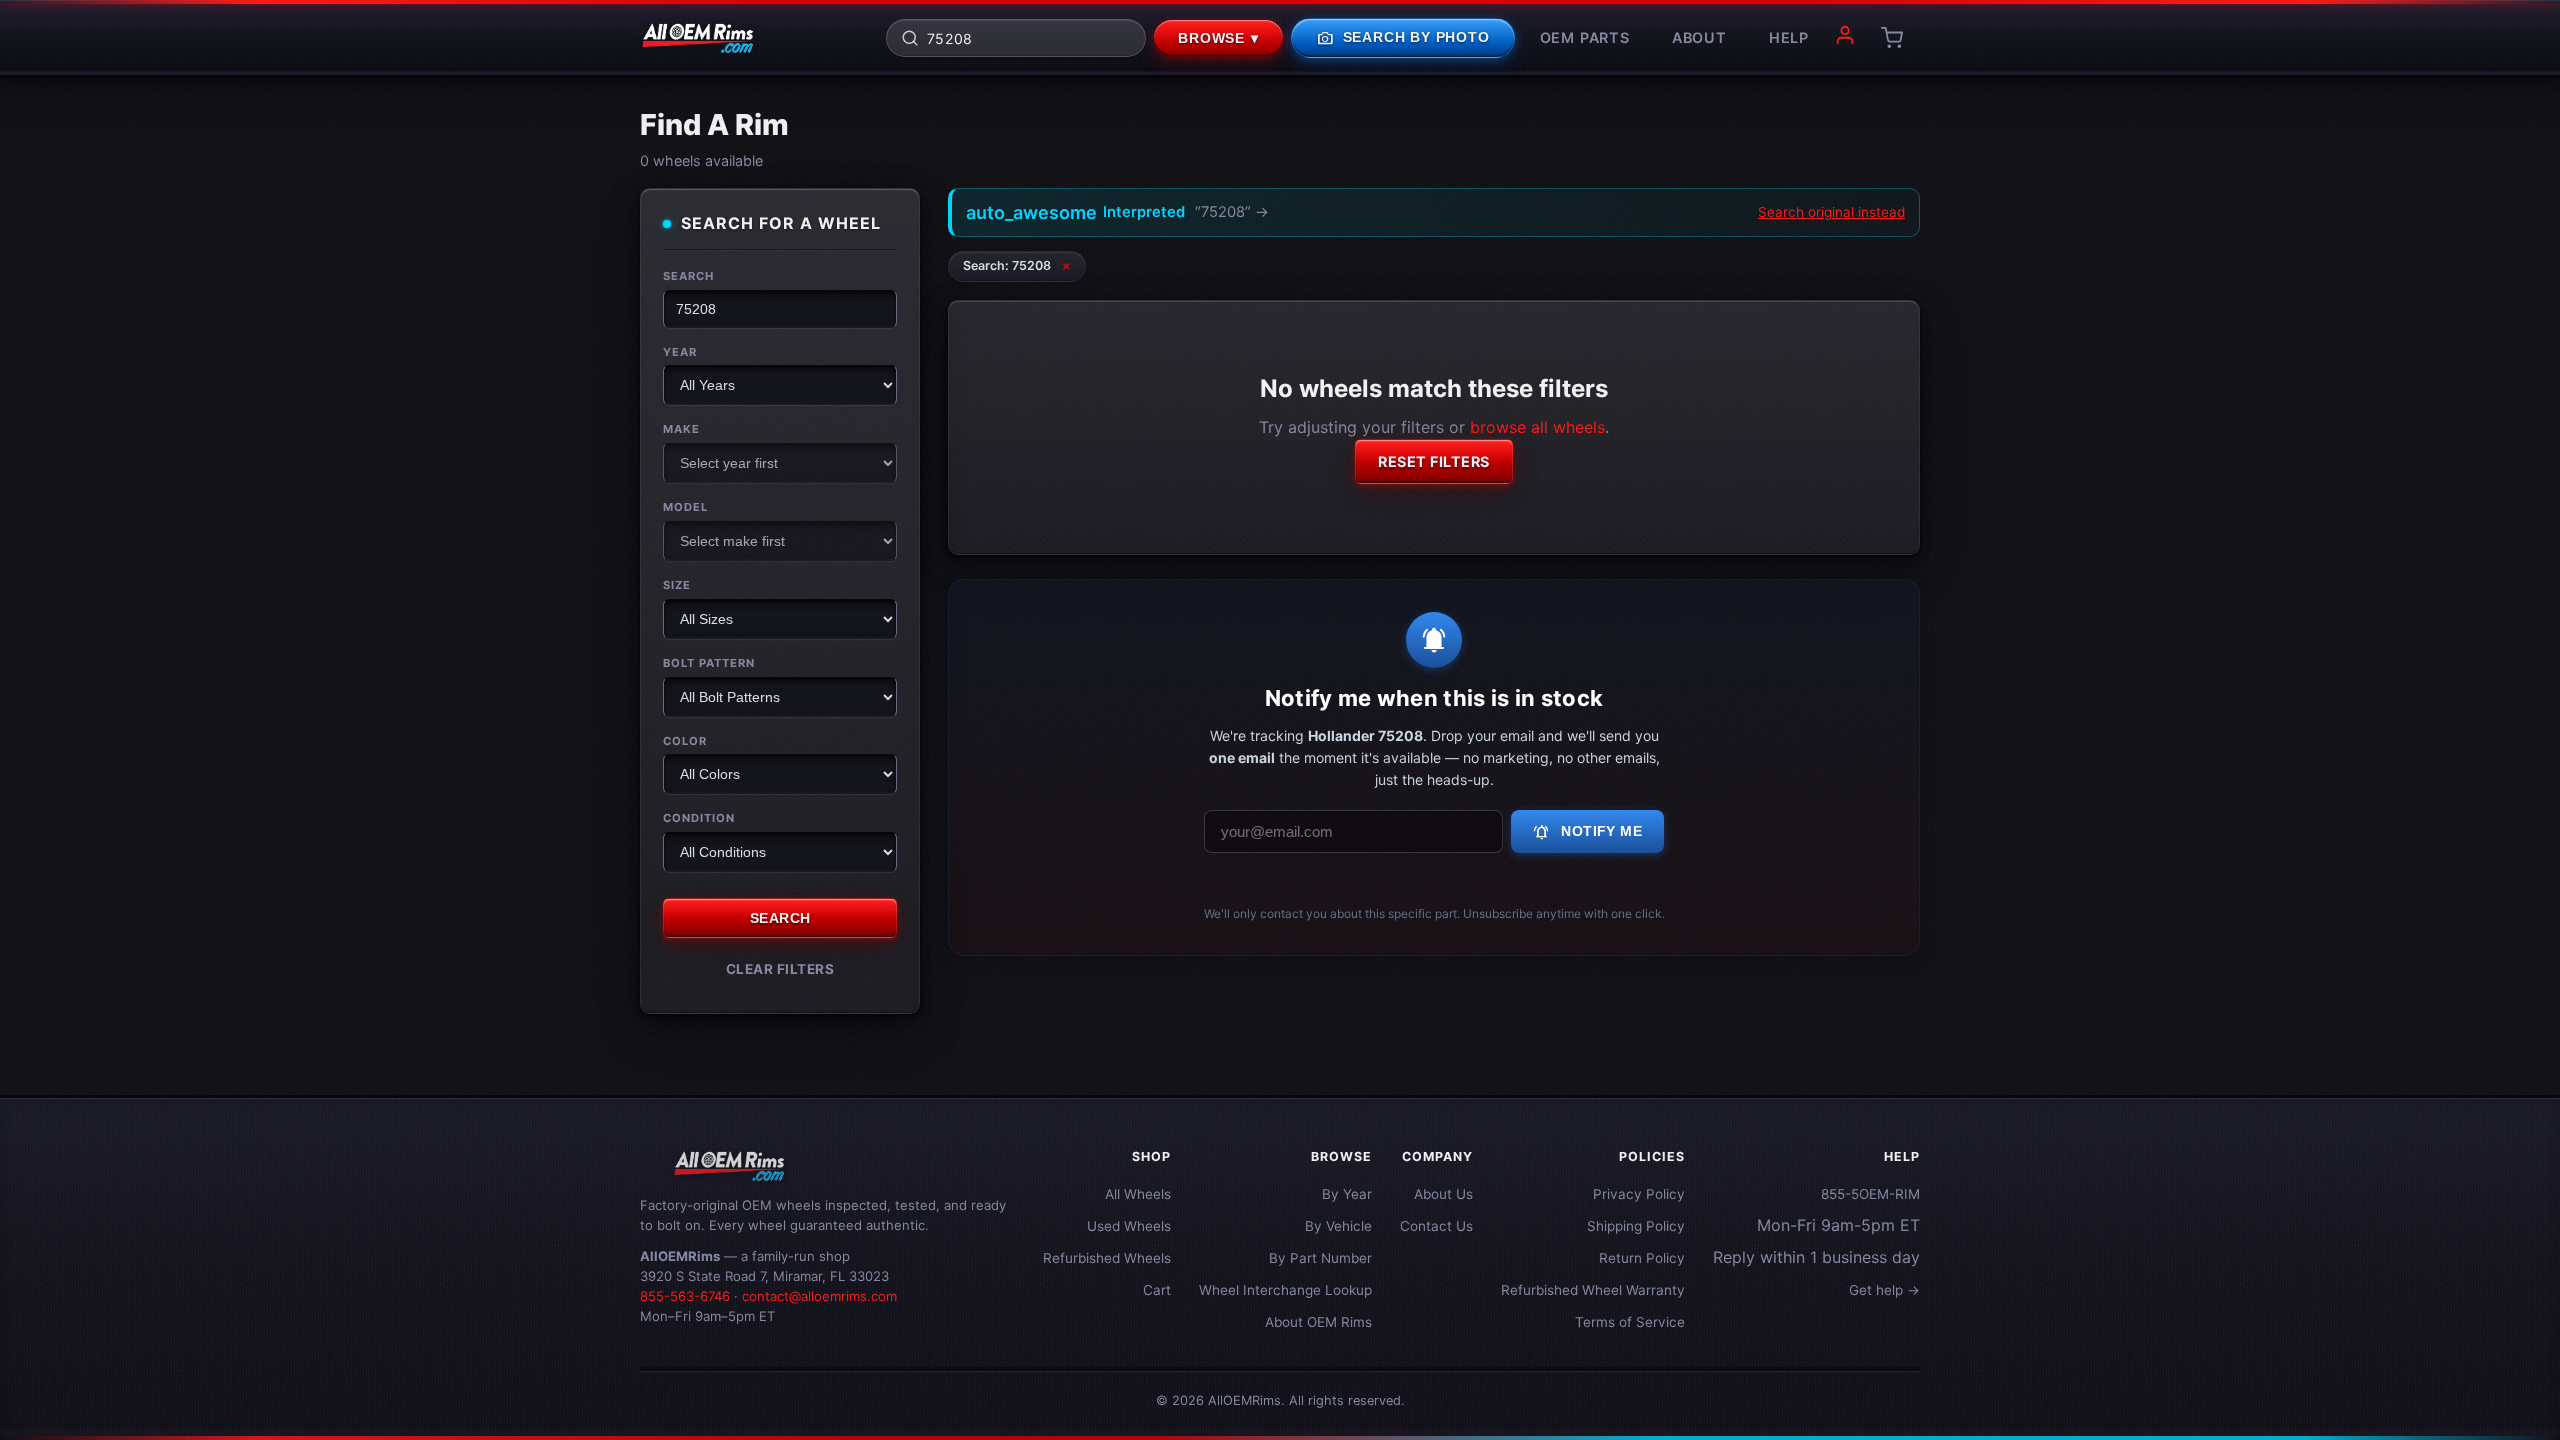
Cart (1157, 1290)
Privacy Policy (1639, 1194)
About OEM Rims (1318, 1322)
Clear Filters (780, 969)
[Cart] (1892, 38)
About (1699, 37)
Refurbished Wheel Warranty (1593, 1290)
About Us (1443, 1194)
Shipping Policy (1636, 1226)
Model (685, 507)
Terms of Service (1630, 1322)
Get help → (1884, 1290)
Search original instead (1831, 212)
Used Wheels (1129, 1226)
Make (681, 429)
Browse (1218, 39)
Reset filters (1434, 461)
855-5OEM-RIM (1870, 1194)
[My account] (1845, 38)
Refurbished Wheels (1107, 1258)
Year (680, 352)
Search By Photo (1403, 38)
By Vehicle (1338, 1226)
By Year (1347, 1194)
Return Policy (1642, 1258)
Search (688, 276)
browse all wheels (1537, 427)
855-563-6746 (685, 1296)
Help (1789, 37)
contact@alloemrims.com (819, 1296)
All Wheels (1138, 1194)
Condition (699, 818)
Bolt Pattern (709, 663)
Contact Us (1436, 1226)
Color (685, 741)
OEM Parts (1585, 37)
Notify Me (1587, 832)
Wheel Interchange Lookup (1285, 1290)
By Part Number (1320, 1258)
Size (677, 585)
